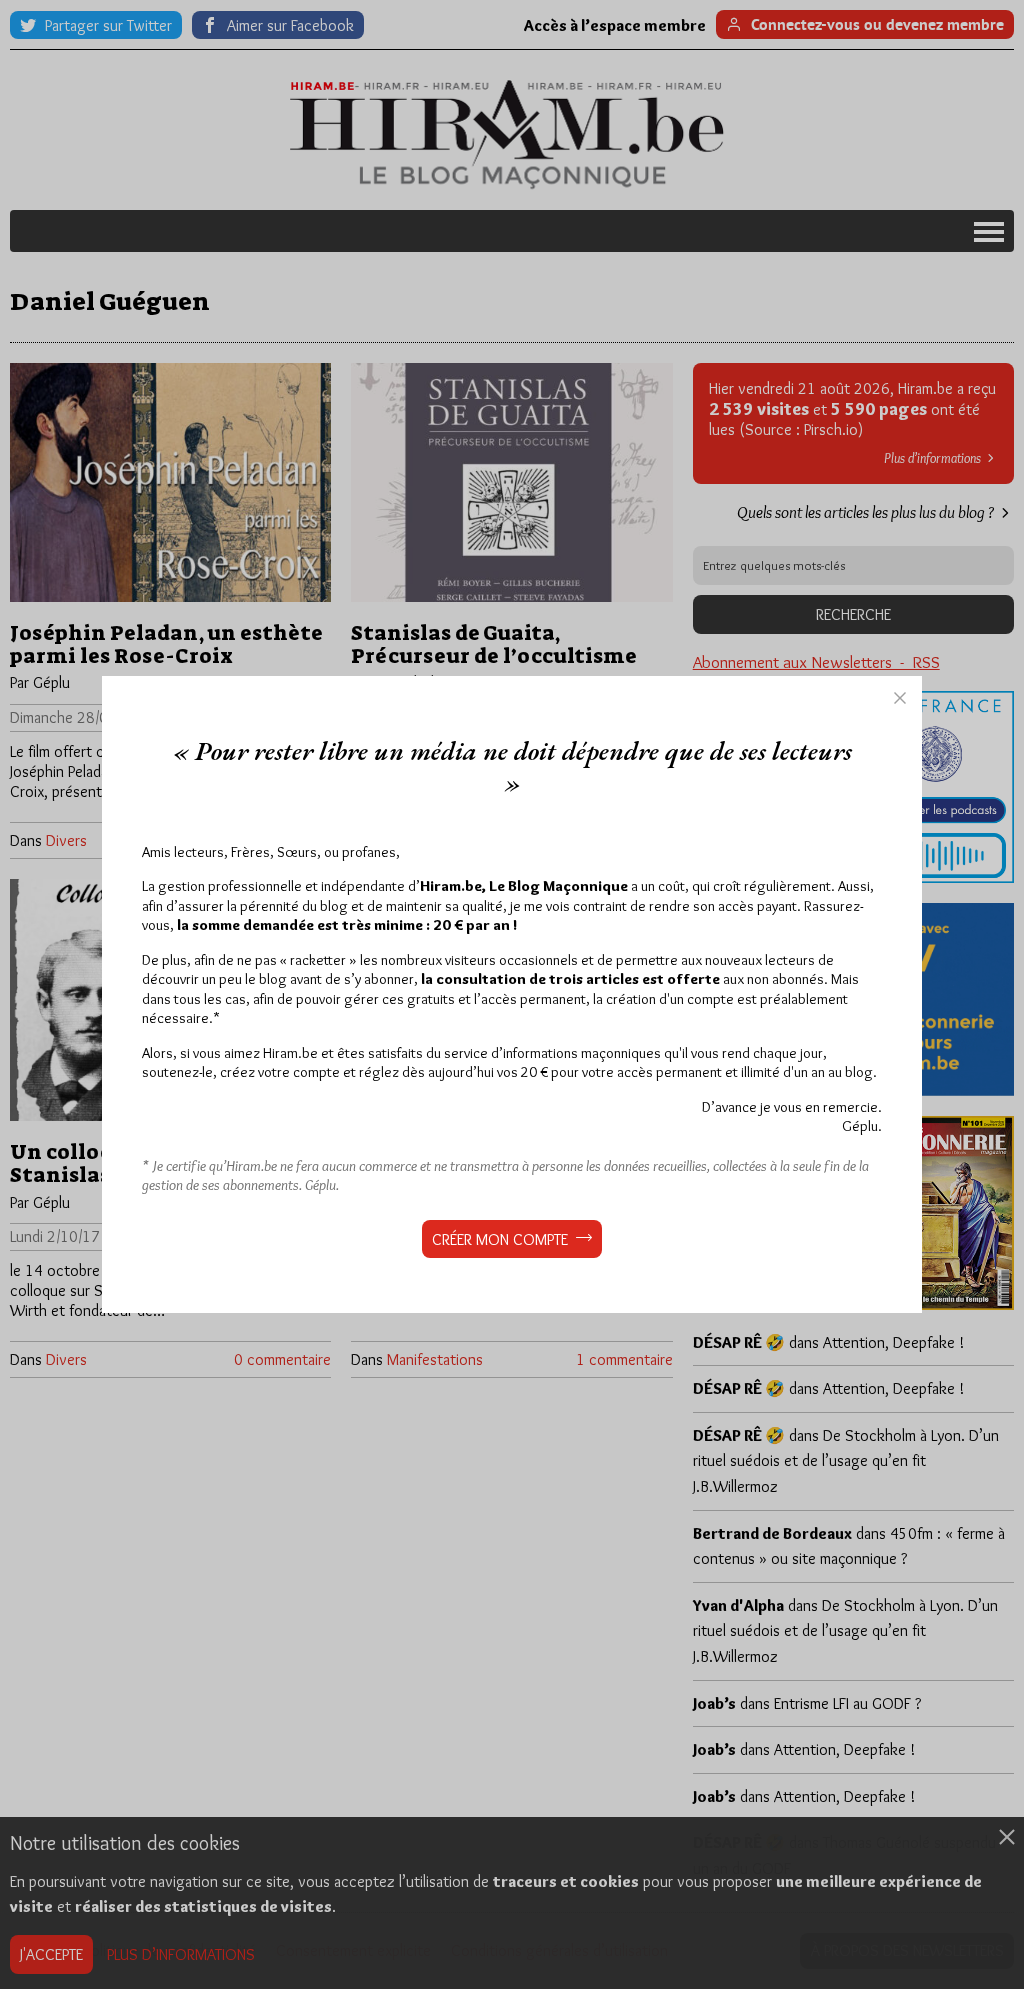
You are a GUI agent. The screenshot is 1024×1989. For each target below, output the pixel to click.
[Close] (900, 698)
